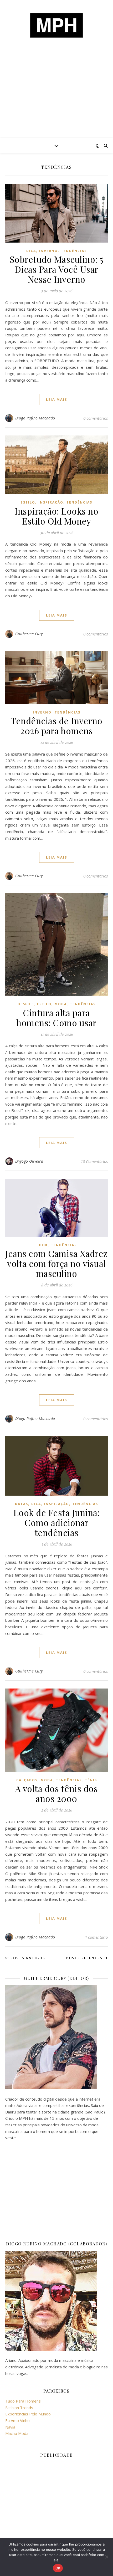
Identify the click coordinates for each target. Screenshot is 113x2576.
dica (31, 251)
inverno (48, 251)
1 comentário (96, 1937)
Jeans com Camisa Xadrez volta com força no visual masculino (56, 1263)
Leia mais (57, 399)
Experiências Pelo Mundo (28, 2414)
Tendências (74, 251)
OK (58, 2568)
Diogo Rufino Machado (35, 418)
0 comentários (96, 418)
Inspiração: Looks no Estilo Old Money (56, 516)
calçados (27, 1780)
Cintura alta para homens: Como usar (56, 1018)
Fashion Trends (19, 2408)
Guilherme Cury (29, 634)
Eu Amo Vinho (17, 2420)
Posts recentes (85, 1958)
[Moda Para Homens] (56, 25)
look (42, 1245)
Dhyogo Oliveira (29, 1161)
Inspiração (51, 502)
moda (61, 1004)
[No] (106, 2557)
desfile (26, 1004)
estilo (28, 502)
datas (22, 1504)
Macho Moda (17, 2433)
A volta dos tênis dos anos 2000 (57, 1793)
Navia (10, 2427)
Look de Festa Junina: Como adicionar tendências (57, 1522)
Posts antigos (27, 1958)
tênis (91, 1780)
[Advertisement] (56, 97)
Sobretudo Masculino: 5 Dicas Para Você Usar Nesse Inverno (57, 269)
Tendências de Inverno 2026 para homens (56, 726)
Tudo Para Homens (23, 2401)
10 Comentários (94, 1161)
